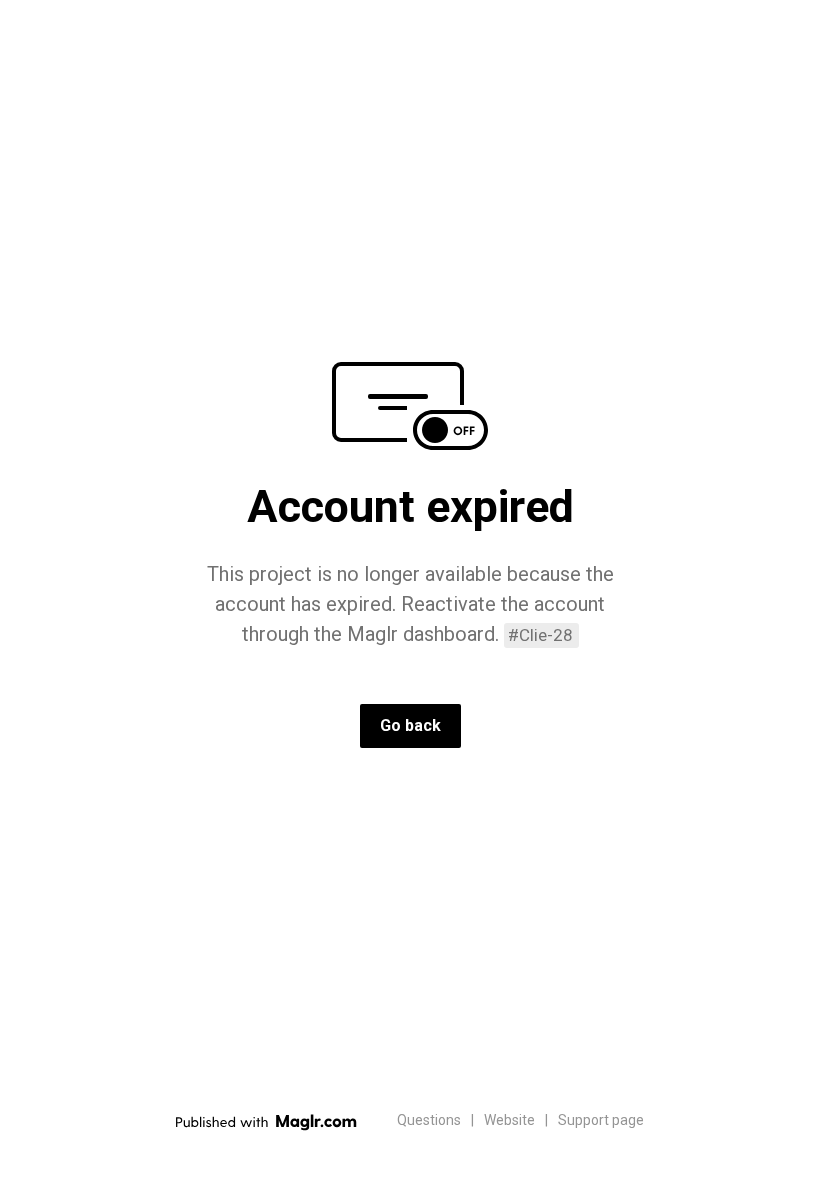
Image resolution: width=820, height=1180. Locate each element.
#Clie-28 (540, 635)
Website (509, 1120)
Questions (429, 1120)
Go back (410, 725)
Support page (601, 1120)
